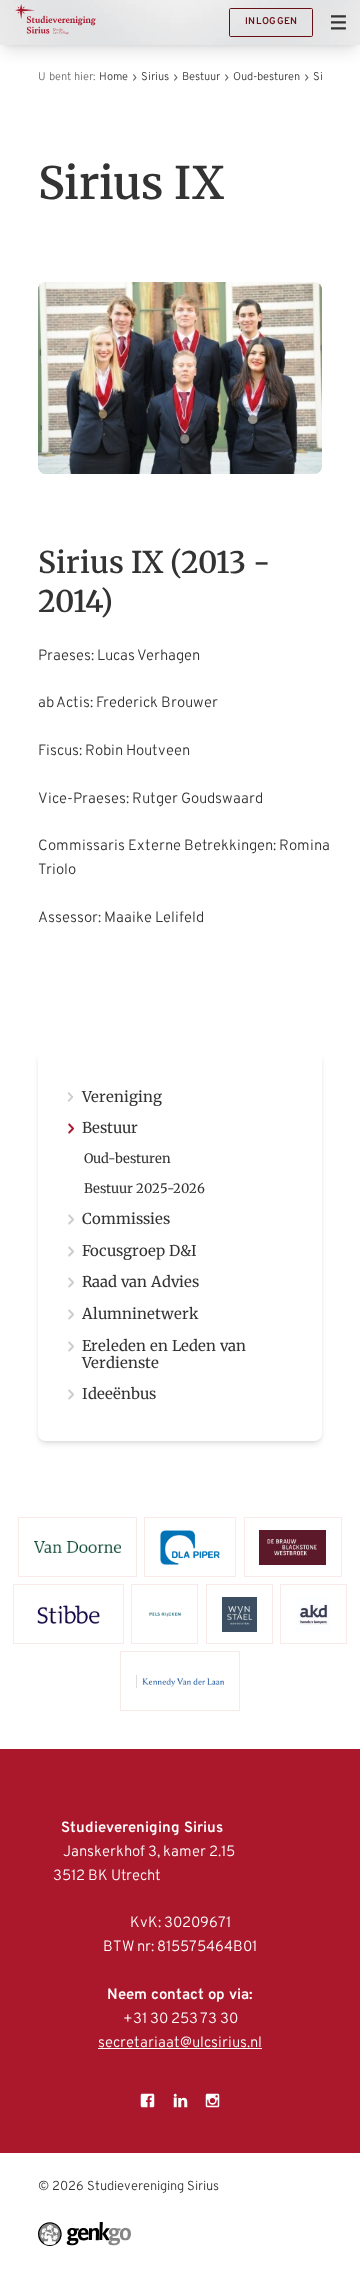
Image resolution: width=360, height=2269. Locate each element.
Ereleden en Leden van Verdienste (164, 1355)
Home (113, 77)
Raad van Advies (140, 1282)
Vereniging (122, 1097)
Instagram (212, 2100)
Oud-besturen (266, 77)
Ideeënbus (119, 1394)
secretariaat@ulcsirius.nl (180, 2043)
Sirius (155, 77)
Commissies (126, 1219)
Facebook (148, 2100)
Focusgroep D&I (139, 1251)
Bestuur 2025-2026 (144, 1189)
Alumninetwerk (140, 1314)
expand (70, 1128)
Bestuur (201, 77)
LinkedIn (180, 2100)
